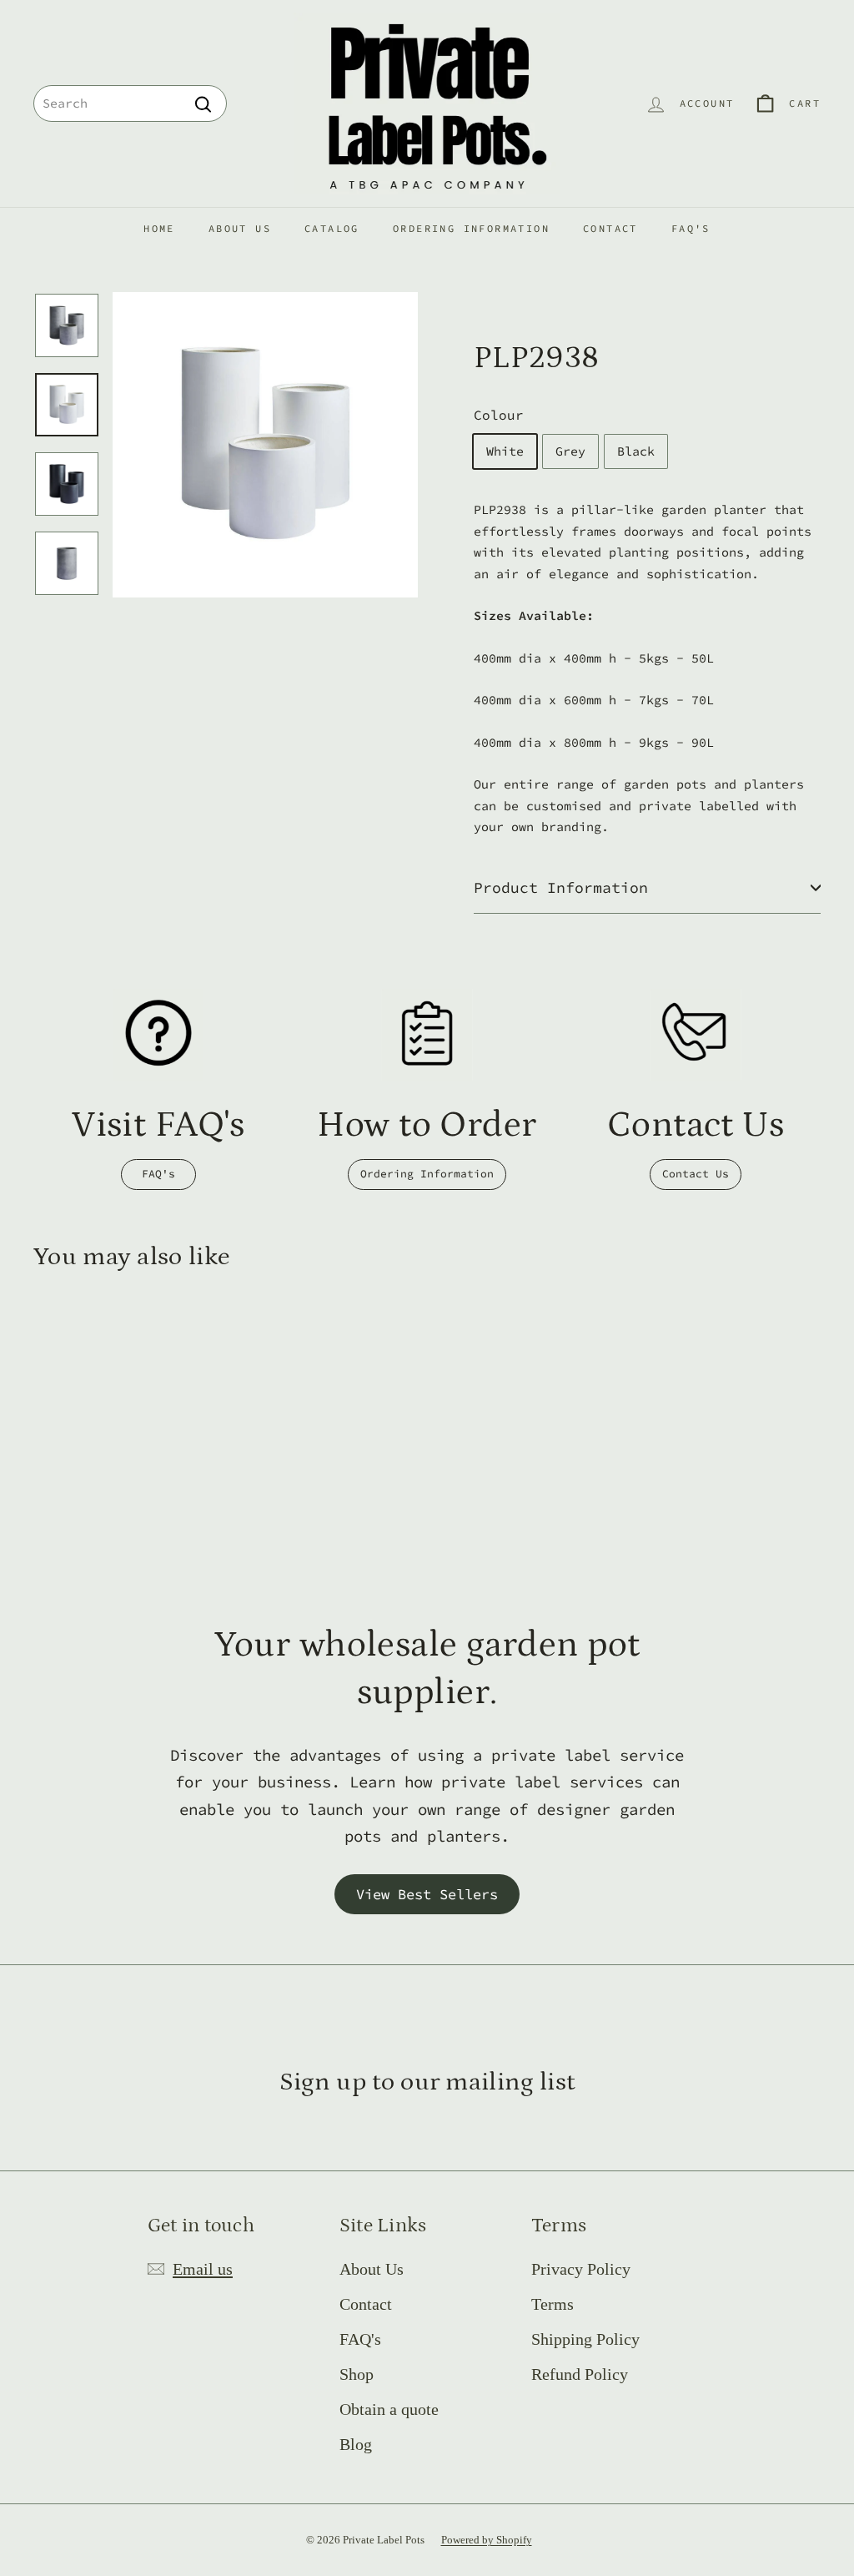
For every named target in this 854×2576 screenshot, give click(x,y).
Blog (356, 2444)
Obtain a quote (389, 2409)
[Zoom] (265, 445)
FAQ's (691, 228)
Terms (553, 2304)
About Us (240, 228)
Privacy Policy (581, 2269)
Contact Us (696, 1174)
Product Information (561, 887)
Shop (357, 2374)
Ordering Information (471, 228)
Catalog (332, 228)
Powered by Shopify (487, 2540)
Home (159, 228)
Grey (570, 451)
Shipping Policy (585, 2339)
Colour (499, 415)
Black (636, 451)
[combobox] (130, 103)
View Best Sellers (427, 1894)
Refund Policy (580, 2374)
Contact (610, 228)
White (505, 451)
